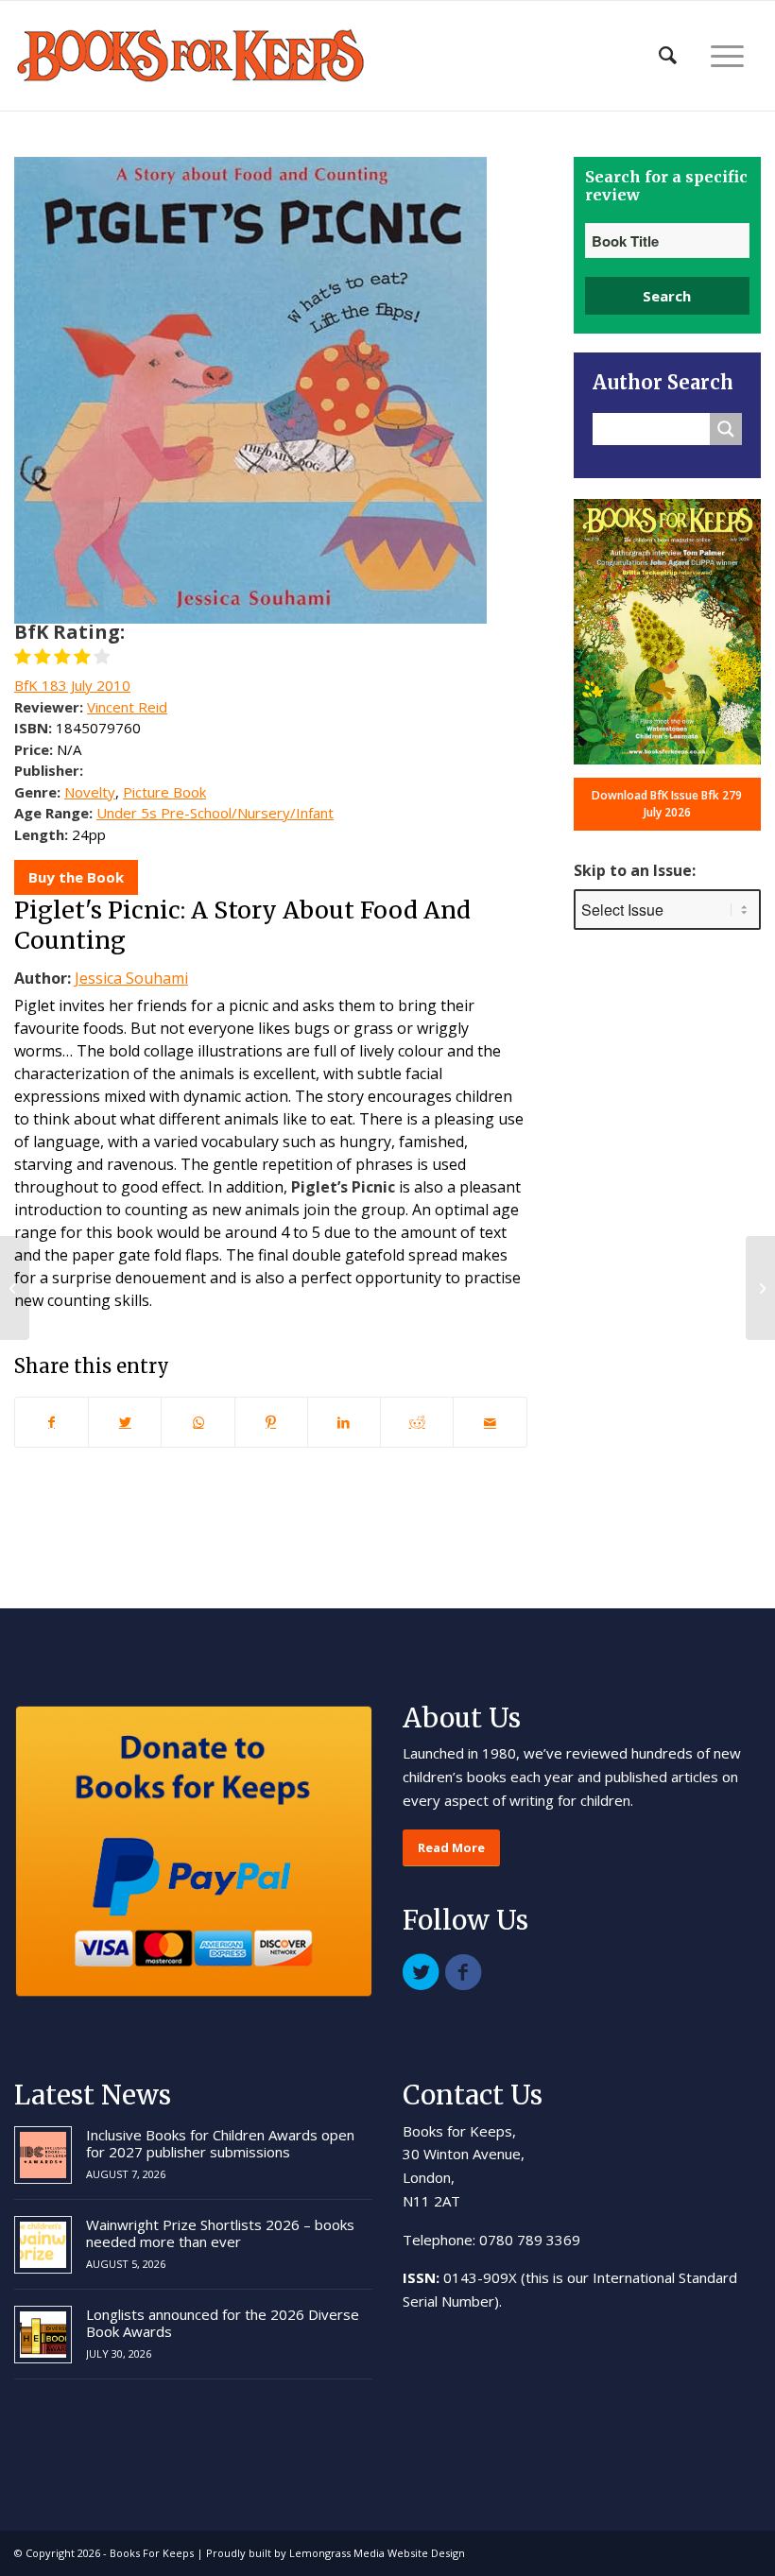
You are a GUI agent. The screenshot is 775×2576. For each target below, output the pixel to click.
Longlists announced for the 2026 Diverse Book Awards (223, 2323)
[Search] (668, 56)
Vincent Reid (127, 707)
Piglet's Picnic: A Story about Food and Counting (242, 926)
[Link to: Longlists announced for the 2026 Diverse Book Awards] (43, 2335)
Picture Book (164, 792)
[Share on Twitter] (125, 1422)
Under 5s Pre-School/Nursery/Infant (215, 813)
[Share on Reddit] (417, 1422)
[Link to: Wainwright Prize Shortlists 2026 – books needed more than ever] (43, 2245)
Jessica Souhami (131, 978)
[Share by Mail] (490, 1422)
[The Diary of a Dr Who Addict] (15, 1288)
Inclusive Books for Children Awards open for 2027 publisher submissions (220, 2143)
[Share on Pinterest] (271, 1422)
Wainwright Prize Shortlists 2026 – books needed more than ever (220, 2233)
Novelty (90, 792)
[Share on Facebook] (52, 1422)
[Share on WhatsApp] (198, 1422)
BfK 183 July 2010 (72, 685)
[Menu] (727, 56)
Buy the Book (76, 877)
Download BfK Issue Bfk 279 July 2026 (667, 804)
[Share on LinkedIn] (344, 1422)
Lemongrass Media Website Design (377, 2553)
